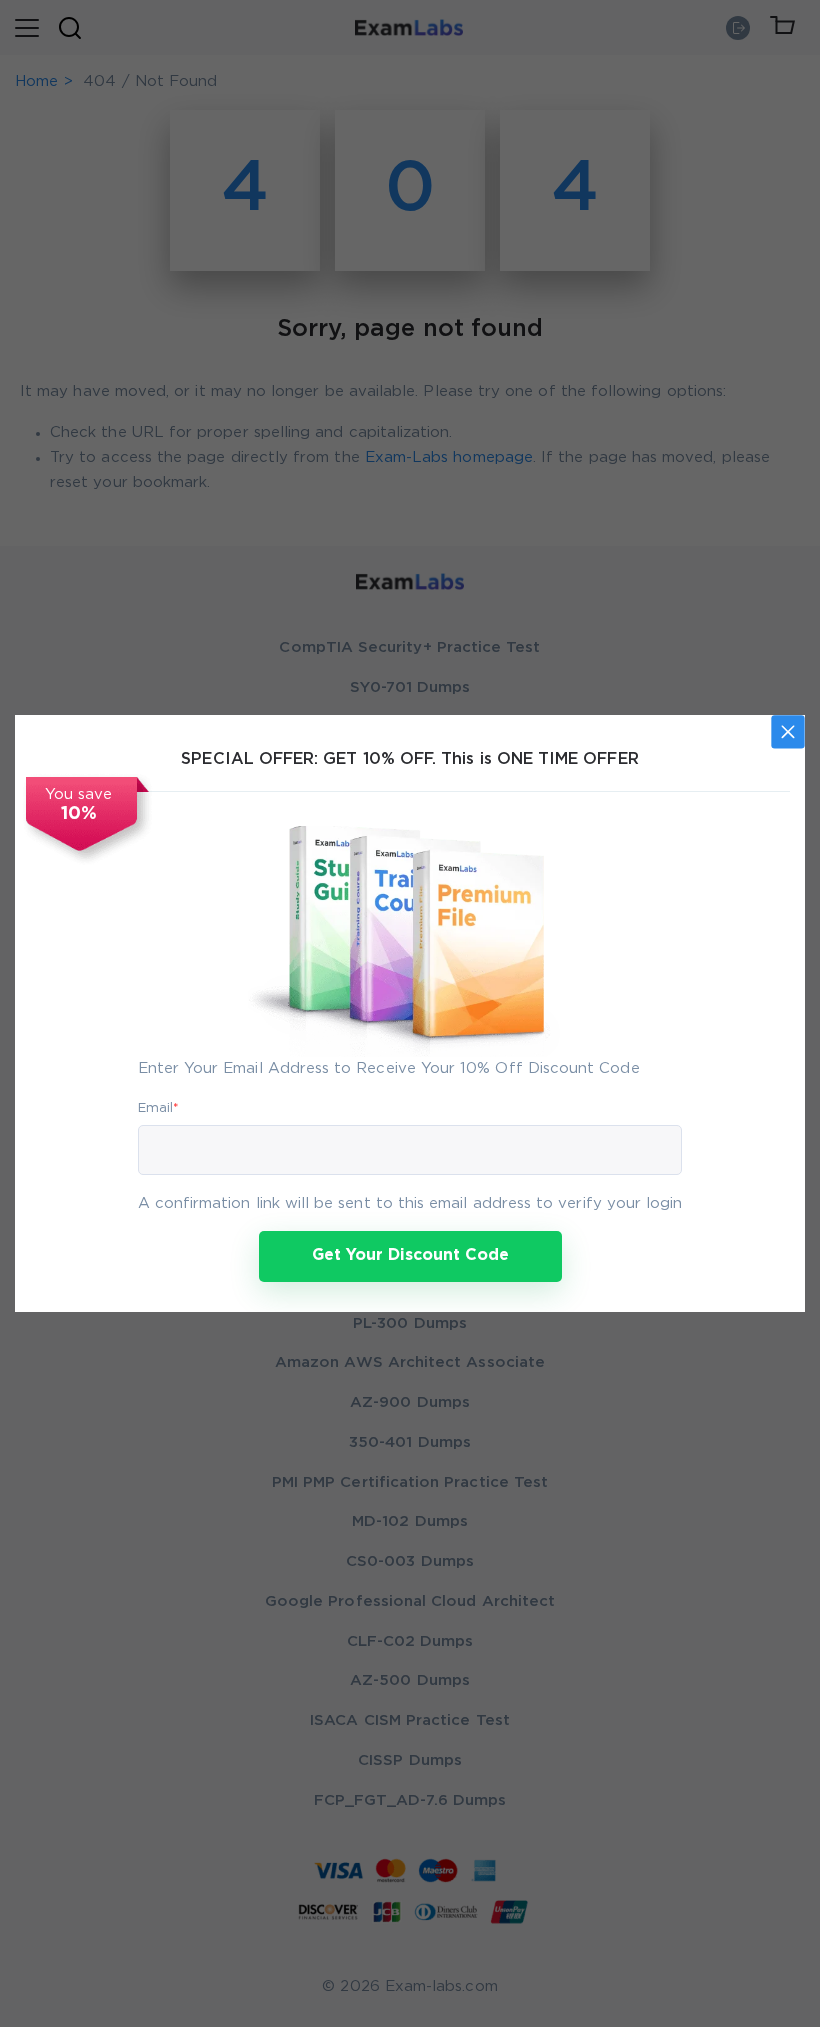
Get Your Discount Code (410, 1255)
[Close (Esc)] (788, 732)
